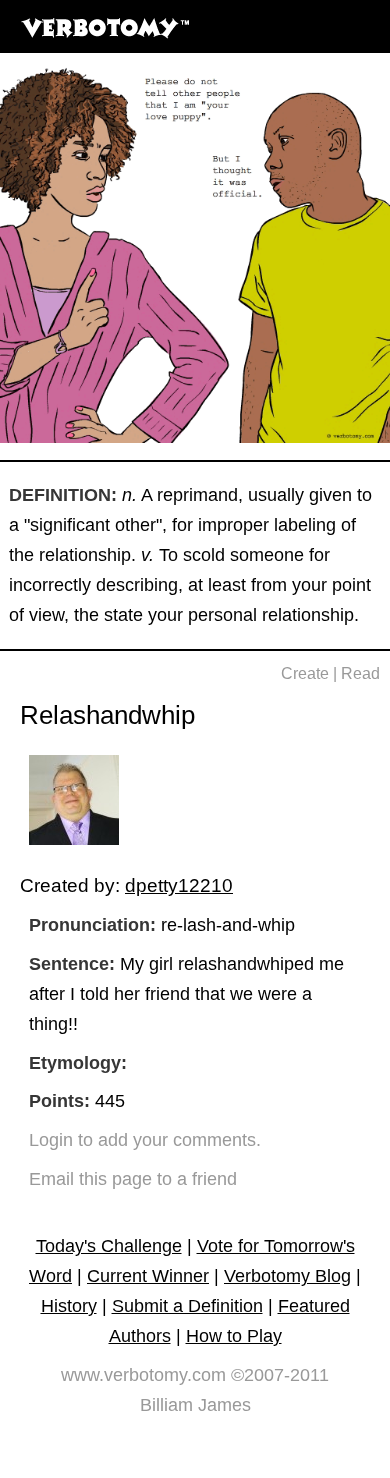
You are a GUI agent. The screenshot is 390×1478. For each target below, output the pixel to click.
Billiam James (195, 1405)
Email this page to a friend (133, 1179)
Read (360, 673)
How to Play (234, 1336)
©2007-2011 (280, 1375)
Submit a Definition (187, 1306)
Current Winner (148, 1276)
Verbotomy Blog (287, 1276)
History (69, 1306)
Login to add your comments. (145, 1140)
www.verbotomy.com (143, 1375)
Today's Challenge (109, 1246)
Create (305, 673)
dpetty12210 (179, 885)
